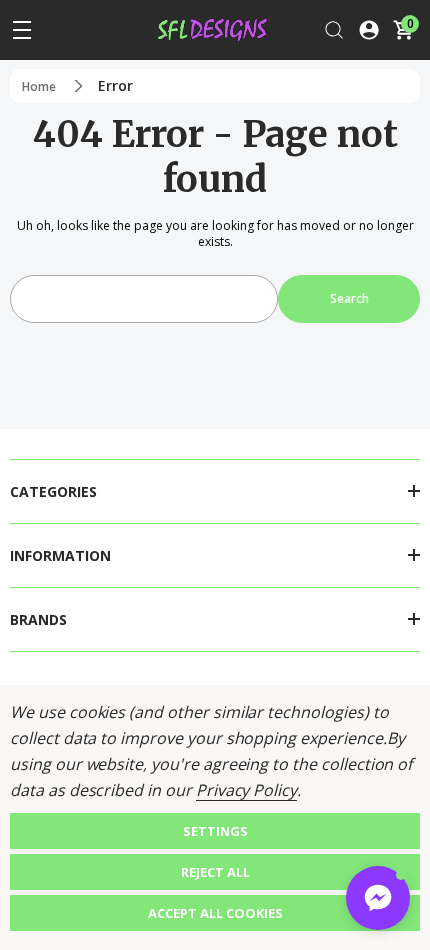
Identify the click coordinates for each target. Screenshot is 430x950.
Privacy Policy (246, 790)
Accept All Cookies (215, 913)
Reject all (215, 872)
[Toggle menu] (22, 30)
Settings (215, 831)
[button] (378, 898)
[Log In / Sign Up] (369, 30)
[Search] (334, 30)
